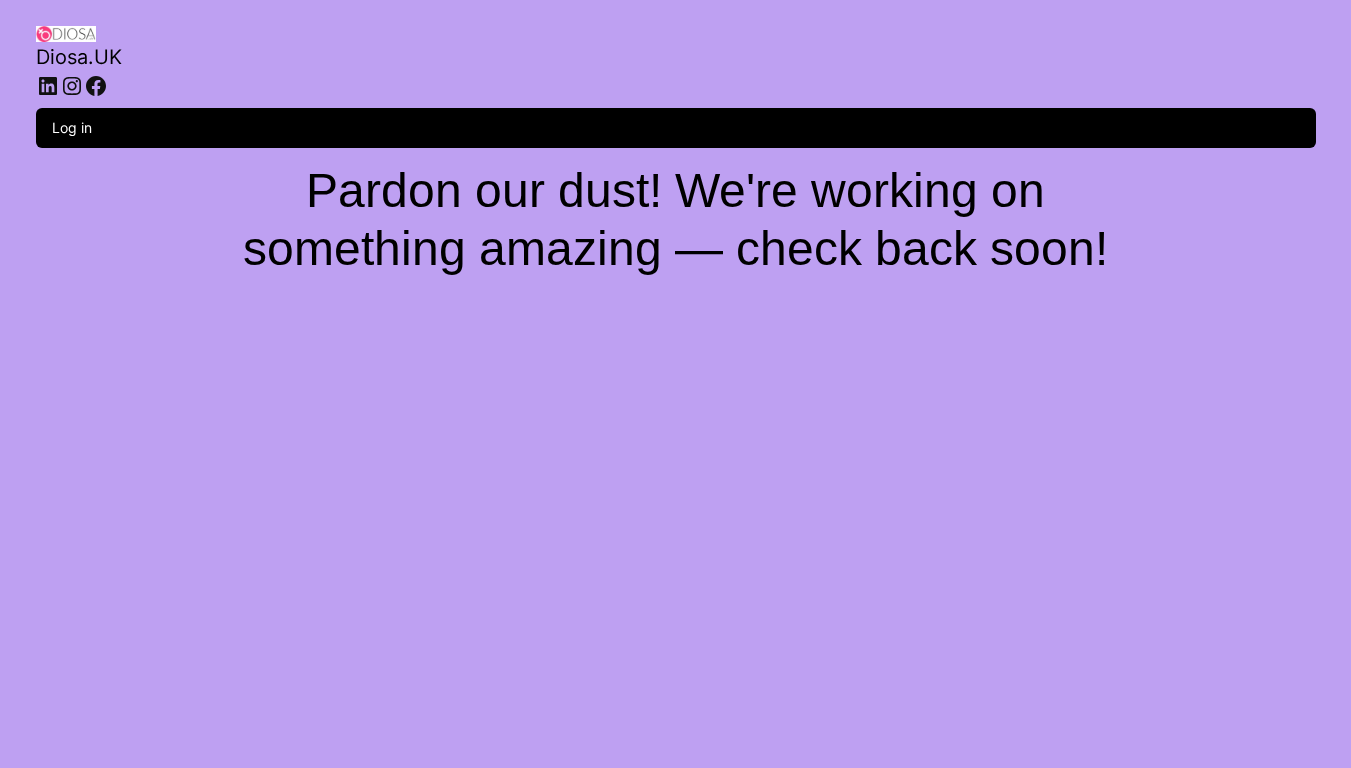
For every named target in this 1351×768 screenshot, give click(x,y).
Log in (72, 127)
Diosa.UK (79, 57)
